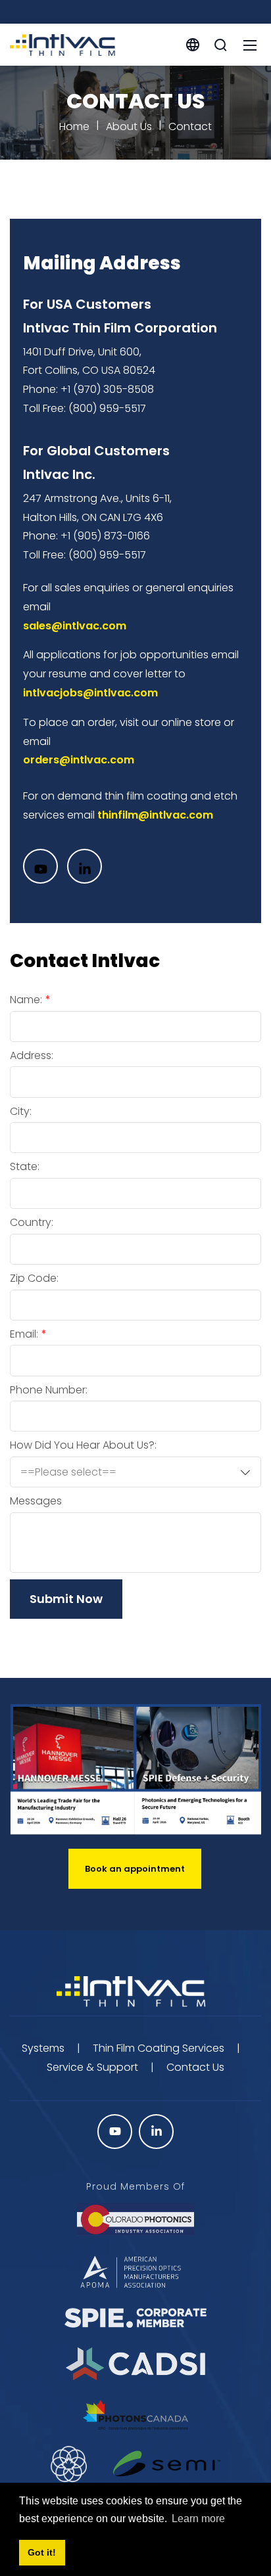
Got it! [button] (42, 2552)
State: (25, 1167)
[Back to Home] (135, 1992)
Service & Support (92, 2067)
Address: (32, 1056)
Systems (43, 2048)
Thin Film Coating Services (159, 2048)
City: (21, 1112)
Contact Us (195, 2067)
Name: (26, 1000)
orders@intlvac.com (79, 760)
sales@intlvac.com (75, 626)
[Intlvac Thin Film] (62, 44)
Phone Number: (49, 1390)
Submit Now (66, 1599)
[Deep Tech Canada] (69, 2464)
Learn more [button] (198, 2519)
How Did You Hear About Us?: (83, 1445)
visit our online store (170, 722)
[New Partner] (167, 2464)
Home (74, 126)
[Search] (220, 45)
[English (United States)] (193, 44)
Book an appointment (135, 1869)
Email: (24, 1334)
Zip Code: (34, 1278)
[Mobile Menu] (250, 45)
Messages (36, 1501)
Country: (32, 1223)
